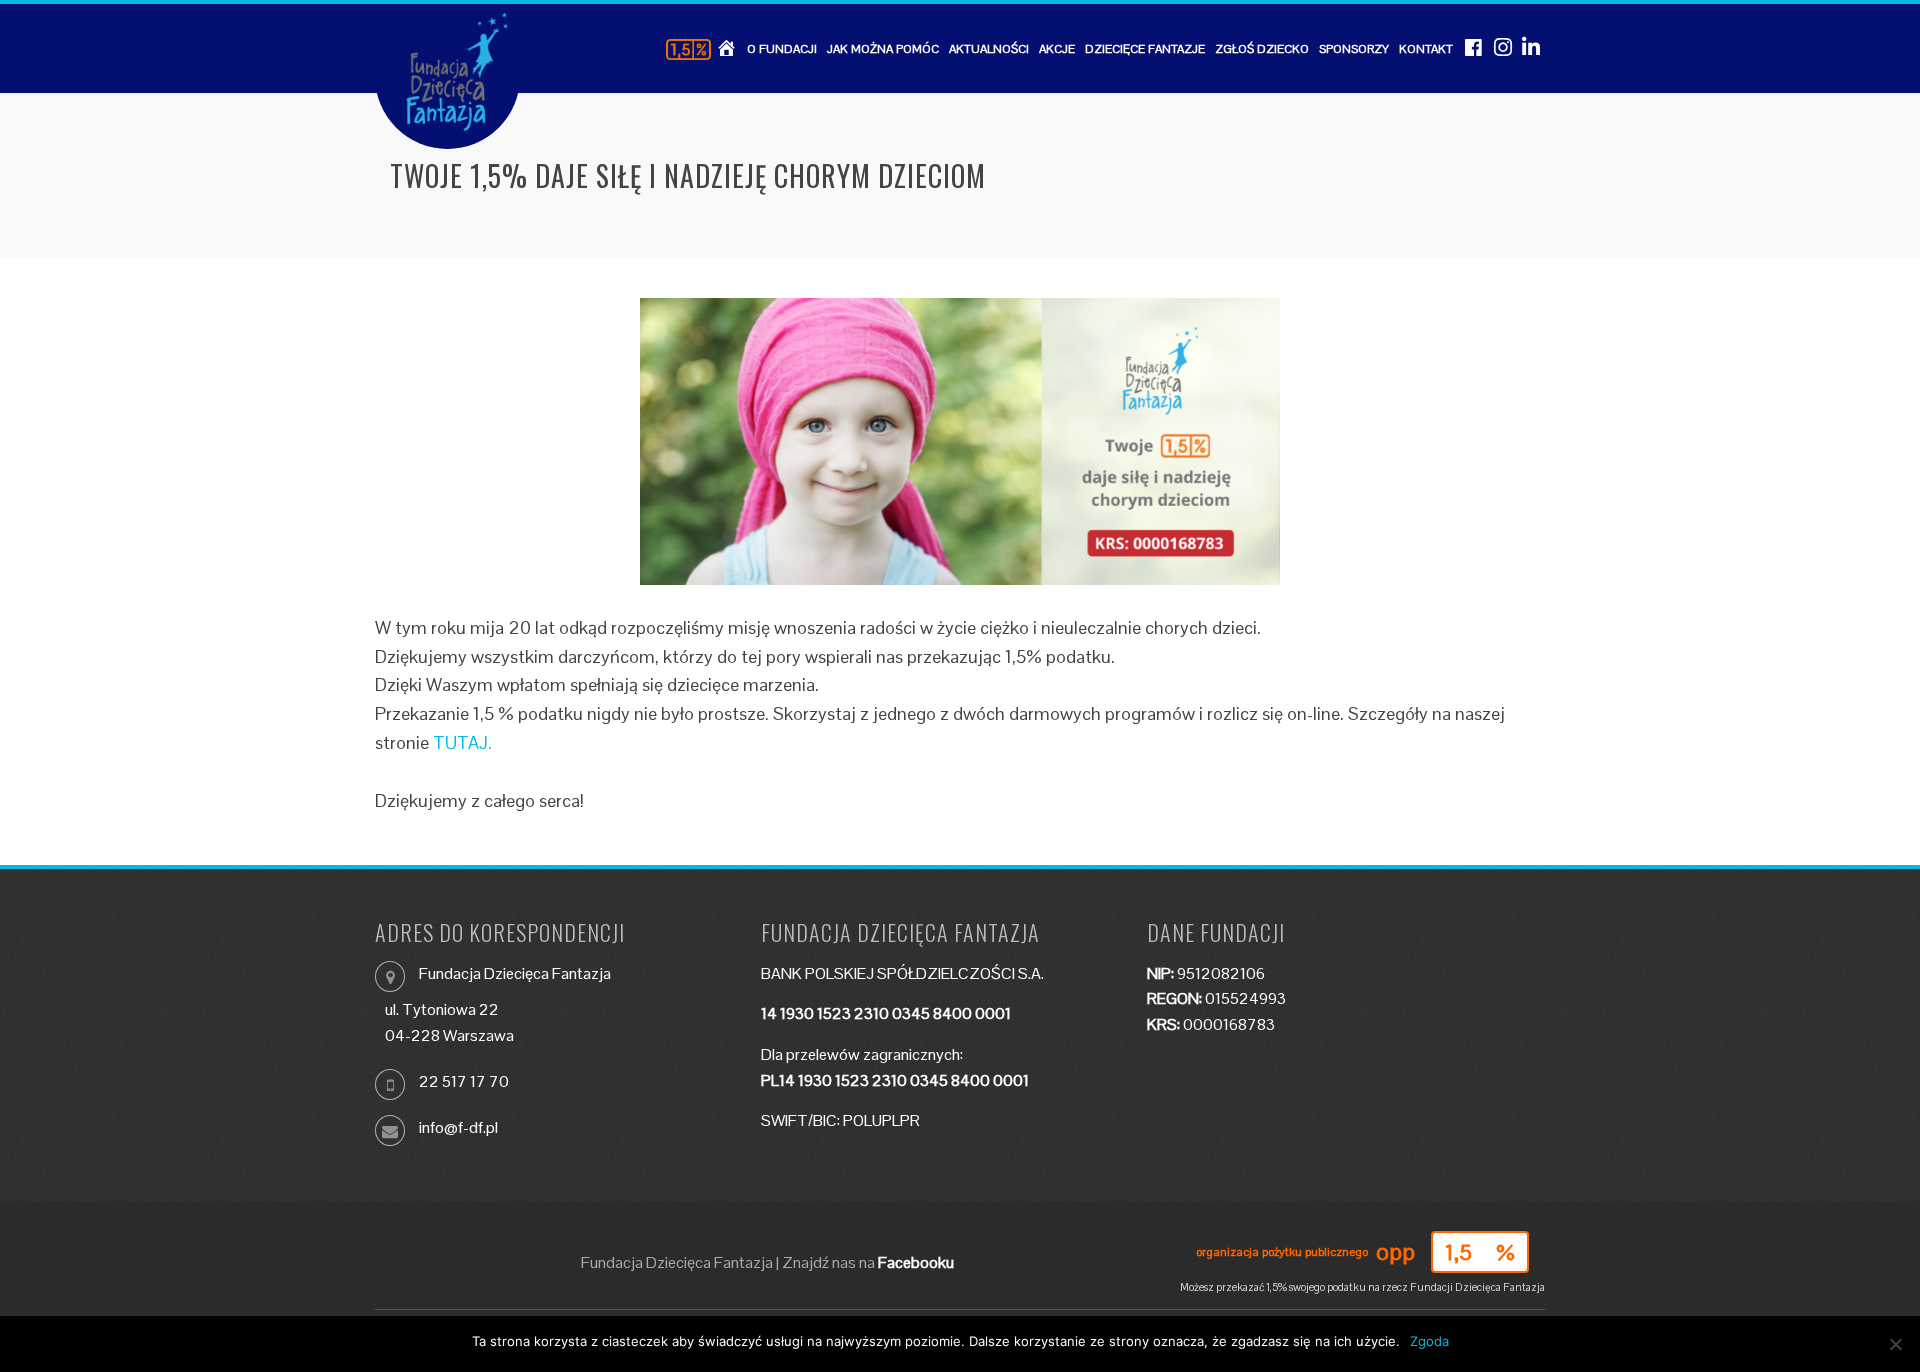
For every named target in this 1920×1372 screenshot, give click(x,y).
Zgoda (1429, 1341)
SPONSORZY (1354, 49)
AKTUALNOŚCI (989, 49)
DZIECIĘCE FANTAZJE (1145, 49)
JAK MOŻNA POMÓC (883, 49)
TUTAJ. (462, 742)
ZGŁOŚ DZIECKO (1262, 49)
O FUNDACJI (782, 49)
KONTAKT (1426, 49)
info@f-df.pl (458, 1127)
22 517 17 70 (464, 1081)
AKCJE (1057, 49)
